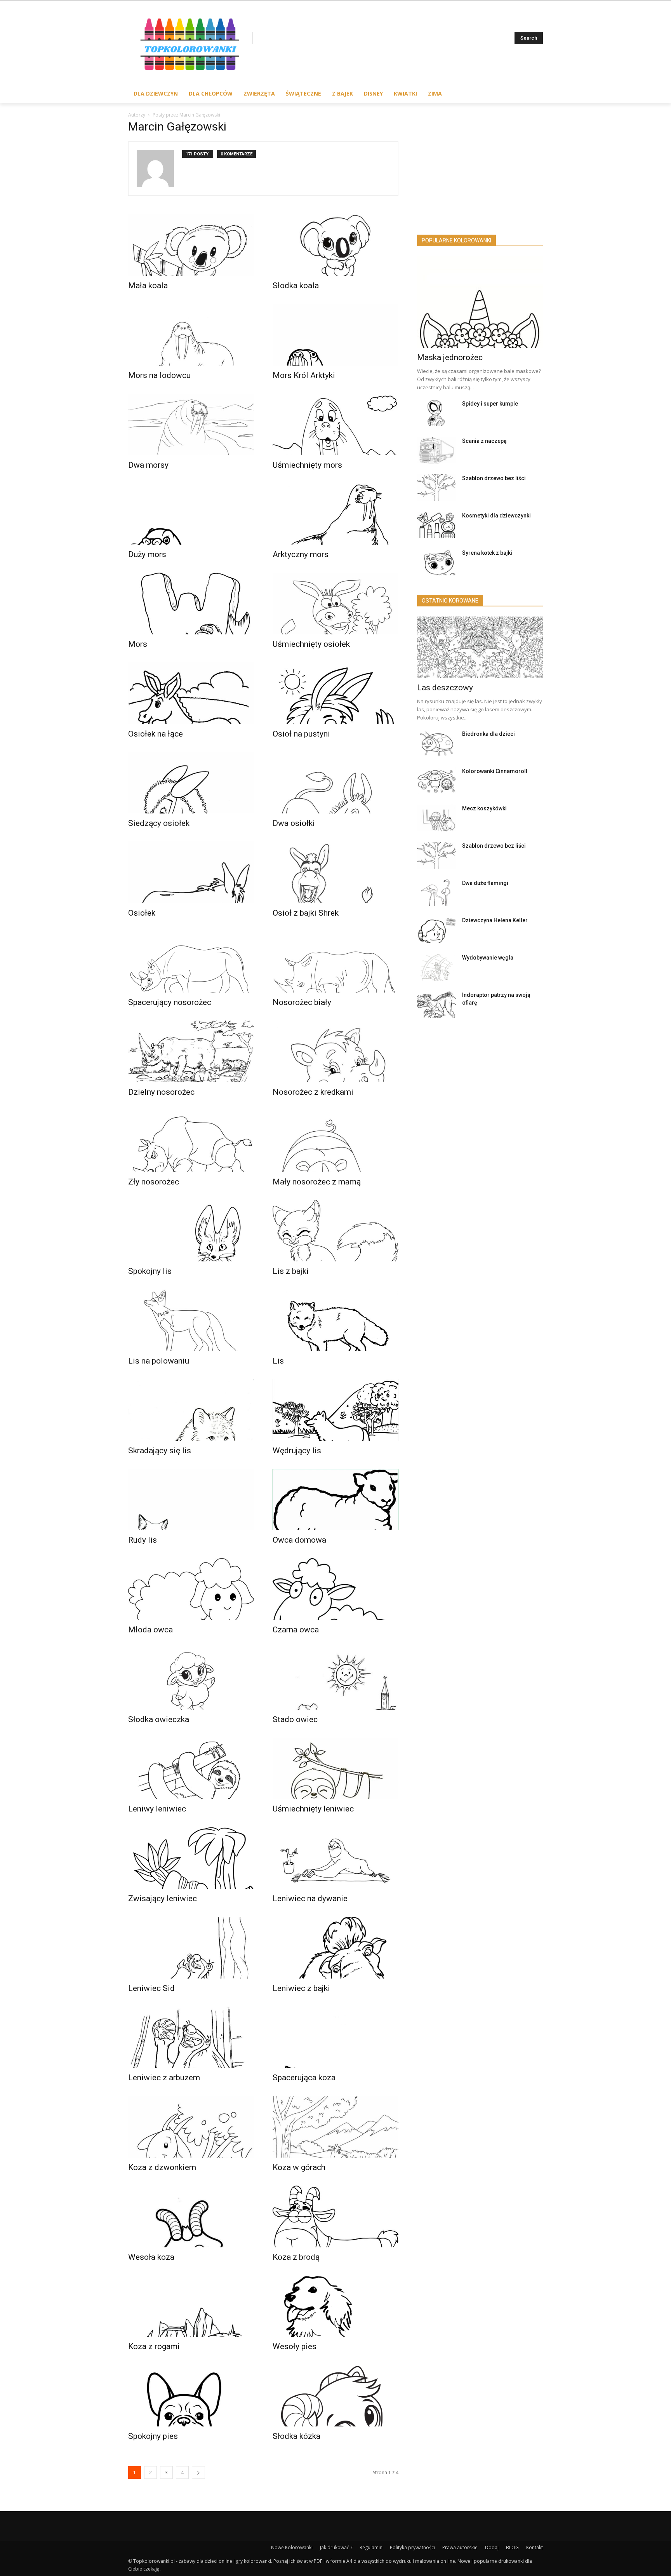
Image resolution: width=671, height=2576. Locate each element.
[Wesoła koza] (191, 2216)
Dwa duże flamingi (485, 883)
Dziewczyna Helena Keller (495, 920)
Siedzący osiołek (159, 823)
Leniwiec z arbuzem (164, 2078)
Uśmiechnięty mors (307, 465)
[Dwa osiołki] (335, 783)
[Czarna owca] (335, 1589)
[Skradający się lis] (191, 1410)
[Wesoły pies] (335, 2306)
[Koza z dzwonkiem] (191, 2127)
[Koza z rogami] (191, 2306)
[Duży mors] (191, 514)
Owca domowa (299, 1540)
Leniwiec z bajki (301, 1988)
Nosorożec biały (302, 1002)
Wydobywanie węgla (488, 958)
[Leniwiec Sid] (191, 1948)
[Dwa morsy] (191, 424)
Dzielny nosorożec (161, 1092)
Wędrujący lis (297, 1451)
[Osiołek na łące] (191, 693)
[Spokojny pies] (191, 2396)
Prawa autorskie (460, 2547)
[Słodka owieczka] (191, 1679)
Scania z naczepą (484, 441)
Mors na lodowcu (159, 375)
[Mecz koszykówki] (436, 818)
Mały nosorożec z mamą (317, 1182)
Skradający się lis (160, 1451)
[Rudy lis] (191, 1500)
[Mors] (191, 604)
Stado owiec (295, 1719)
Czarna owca (296, 1630)
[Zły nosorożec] (191, 1141)
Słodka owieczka (159, 1719)
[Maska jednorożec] (480, 302)
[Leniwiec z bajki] (335, 1948)
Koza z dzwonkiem (162, 2167)
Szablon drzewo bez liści (494, 478)
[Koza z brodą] (335, 2216)
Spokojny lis (150, 1271)
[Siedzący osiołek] (191, 783)
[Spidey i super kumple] (436, 413)
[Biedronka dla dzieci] (436, 743)
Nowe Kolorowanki (292, 2547)
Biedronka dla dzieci (488, 734)
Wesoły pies (295, 2346)
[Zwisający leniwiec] (191, 1858)
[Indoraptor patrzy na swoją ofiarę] (436, 1004)
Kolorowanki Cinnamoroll (495, 771)
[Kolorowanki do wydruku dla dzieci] (190, 46)
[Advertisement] (480, 171)
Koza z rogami (154, 2346)
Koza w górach (299, 2167)
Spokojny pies (153, 2436)
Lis (278, 1361)
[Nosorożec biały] (335, 962)
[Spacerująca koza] (335, 2037)
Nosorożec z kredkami (313, 1092)
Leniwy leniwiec (157, 1809)
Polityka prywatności (412, 2547)
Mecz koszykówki (484, 808)
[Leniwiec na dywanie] (335, 1858)
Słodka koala (296, 286)
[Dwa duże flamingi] (436, 893)
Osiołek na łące (156, 734)
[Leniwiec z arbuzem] (191, 2037)
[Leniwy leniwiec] (191, 1769)
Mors (138, 644)
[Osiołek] (191, 872)
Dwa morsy (148, 465)
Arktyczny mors (301, 554)
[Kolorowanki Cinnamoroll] (436, 781)
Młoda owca (150, 1630)
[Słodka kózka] (335, 2396)
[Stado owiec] (335, 1679)
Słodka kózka (296, 2436)
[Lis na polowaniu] (191, 1320)
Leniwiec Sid (151, 1988)
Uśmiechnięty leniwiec (313, 1809)
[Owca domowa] (335, 1500)
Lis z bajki (291, 1271)
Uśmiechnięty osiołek (311, 644)
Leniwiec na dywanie (310, 1898)
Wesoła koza (151, 2257)
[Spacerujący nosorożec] (191, 962)
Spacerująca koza (304, 2078)
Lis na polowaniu (159, 1361)
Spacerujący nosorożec (170, 1002)
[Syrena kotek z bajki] (436, 562)
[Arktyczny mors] (335, 514)
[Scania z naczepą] (436, 450)
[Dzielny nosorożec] (191, 1051)
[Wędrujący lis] (335, 1410)
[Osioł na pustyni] (335, 693)
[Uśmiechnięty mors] (335, 424)
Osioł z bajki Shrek (306, 913)
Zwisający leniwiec (163, 1898)
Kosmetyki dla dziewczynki (496, 516)
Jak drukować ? (336, 2547)
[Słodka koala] (335, 245)
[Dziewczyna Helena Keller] (436, 930)
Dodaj (492, 2547)
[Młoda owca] (191, 1589)
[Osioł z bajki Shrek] (335, 872)
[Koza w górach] (335, 2127)
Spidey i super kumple (490, 404)
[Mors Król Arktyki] (335, 335)
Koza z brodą (296, 2257)
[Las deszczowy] (480, 647)
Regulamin (371, 2547)
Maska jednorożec (450, 357)
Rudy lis (143, 1540)
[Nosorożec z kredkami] (335, 1051)
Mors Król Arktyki (304, 375)
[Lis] (335, 1320)
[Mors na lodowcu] (191, 335)
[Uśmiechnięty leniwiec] (335, 1769)
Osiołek (142, 913)
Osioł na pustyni (301, 734)
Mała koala (148, 286)
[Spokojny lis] (191, 1231)
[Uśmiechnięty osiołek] (335, 604)
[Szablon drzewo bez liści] (436, 488)
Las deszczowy (445, 688)
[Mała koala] (191, 245)
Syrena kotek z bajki (487, 553)
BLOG (512, 2547)
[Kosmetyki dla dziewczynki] (436, 525)
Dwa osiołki (294, 823)
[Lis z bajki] (335, 1231)
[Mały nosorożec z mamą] (335, 1141)
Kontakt (535, 2547)
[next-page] (198, 2472)
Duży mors (147, 554)
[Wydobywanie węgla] (436, 967)
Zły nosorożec (154, 1182)
